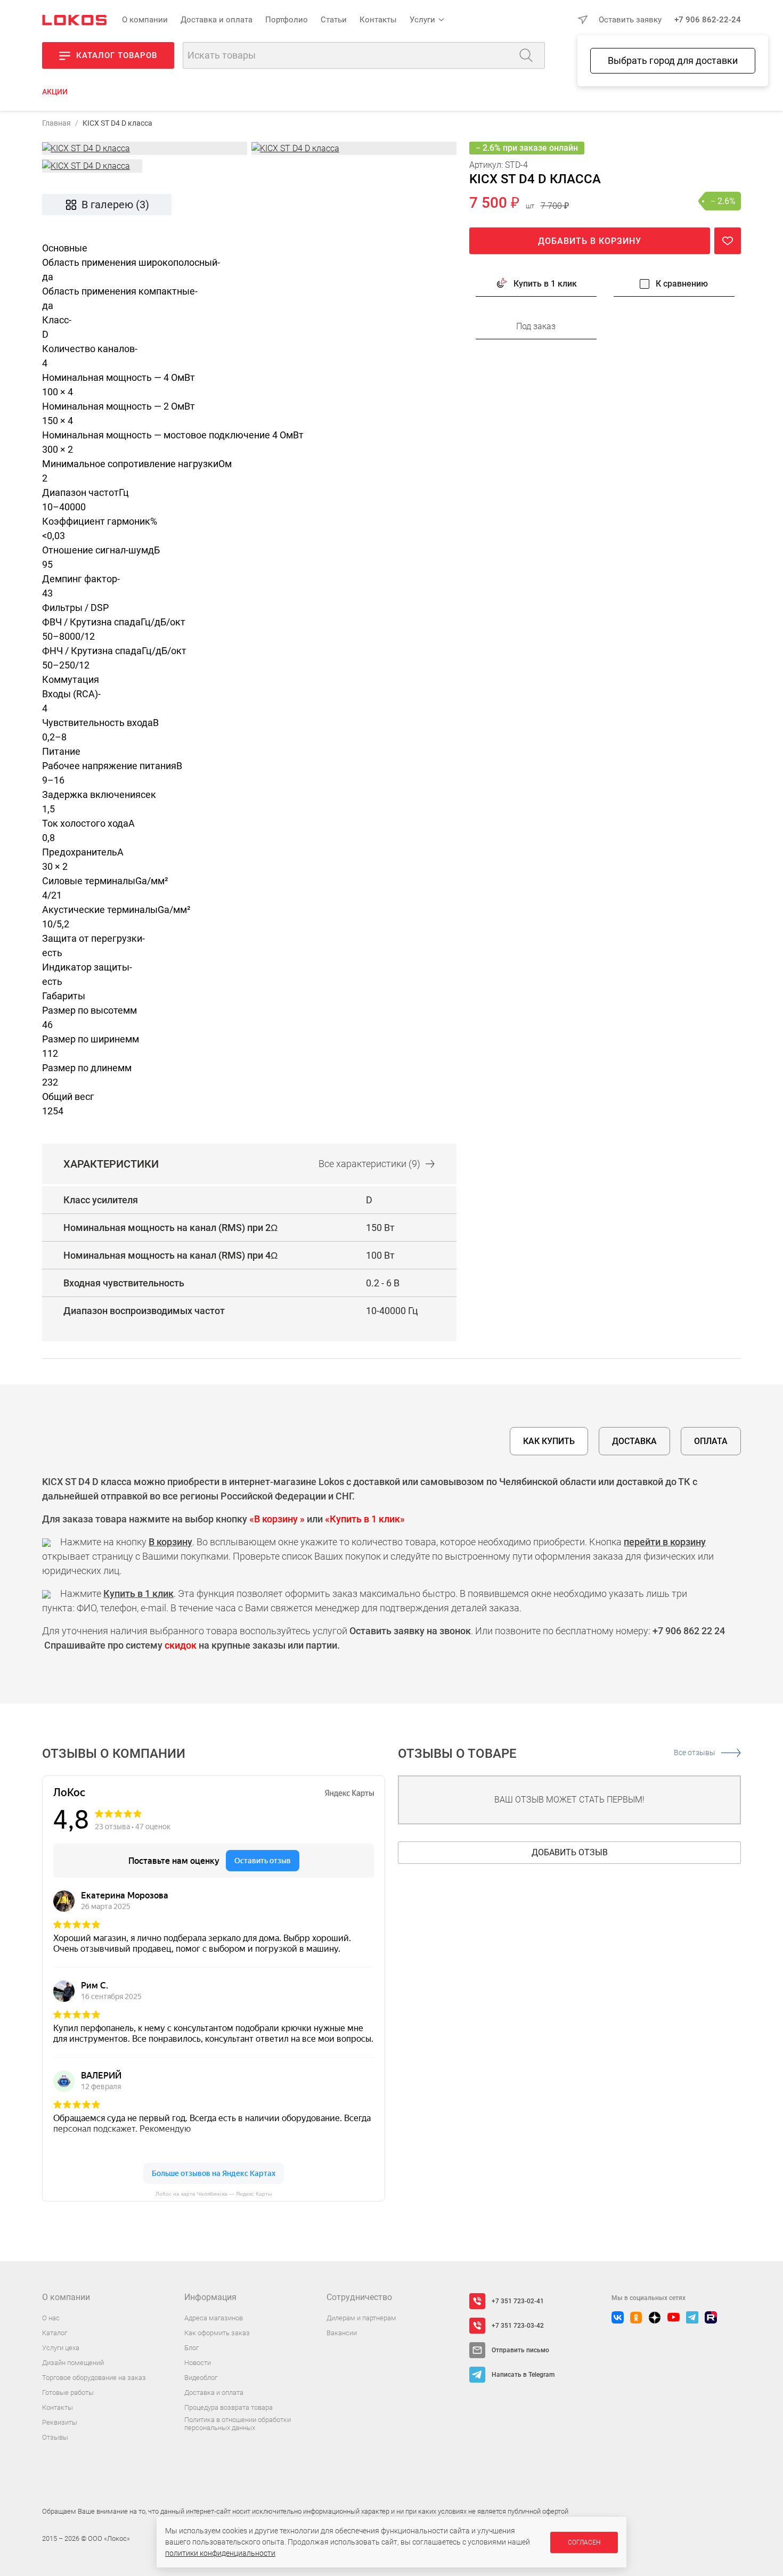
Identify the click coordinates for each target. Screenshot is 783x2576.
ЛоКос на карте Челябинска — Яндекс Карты (214, 2194)
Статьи (334, 20)
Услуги (422, 20)
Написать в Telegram (523, 2375)
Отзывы (55, 2437)
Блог (191, 2348)
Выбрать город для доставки (673, 60)
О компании (145, 20)
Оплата (711, 1441)
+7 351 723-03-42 (518, 2326)
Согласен (584, 2542)
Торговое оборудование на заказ (94, 2378)
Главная (56, 123)
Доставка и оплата (217, 20)
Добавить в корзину (590, 241)
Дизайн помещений (73, 2363)
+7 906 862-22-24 (708, 20)
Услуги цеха (61, 2348)
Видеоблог (201, 2378)
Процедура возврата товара (229, 2407)
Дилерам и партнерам (361, 2318)
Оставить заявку (630, 20)
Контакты (378, 20)
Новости (198, 2363)
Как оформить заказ (217, 2333)
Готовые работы (68, 2392)
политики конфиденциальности (220, 2553)
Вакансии (342, 2333)
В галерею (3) (115, 205)
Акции (55, 92)
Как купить (549, 1441)
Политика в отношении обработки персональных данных (238, 2424)
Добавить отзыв (570, 1852)
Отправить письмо (520, 2350)
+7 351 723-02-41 (518, 2301)
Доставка (634, 1441)
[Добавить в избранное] (728, 241)
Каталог (55, 2333)
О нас (51, 2318)
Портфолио (287, 20)
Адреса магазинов (214, 2318)
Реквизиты (60, 2422)
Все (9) (369, 1164)
